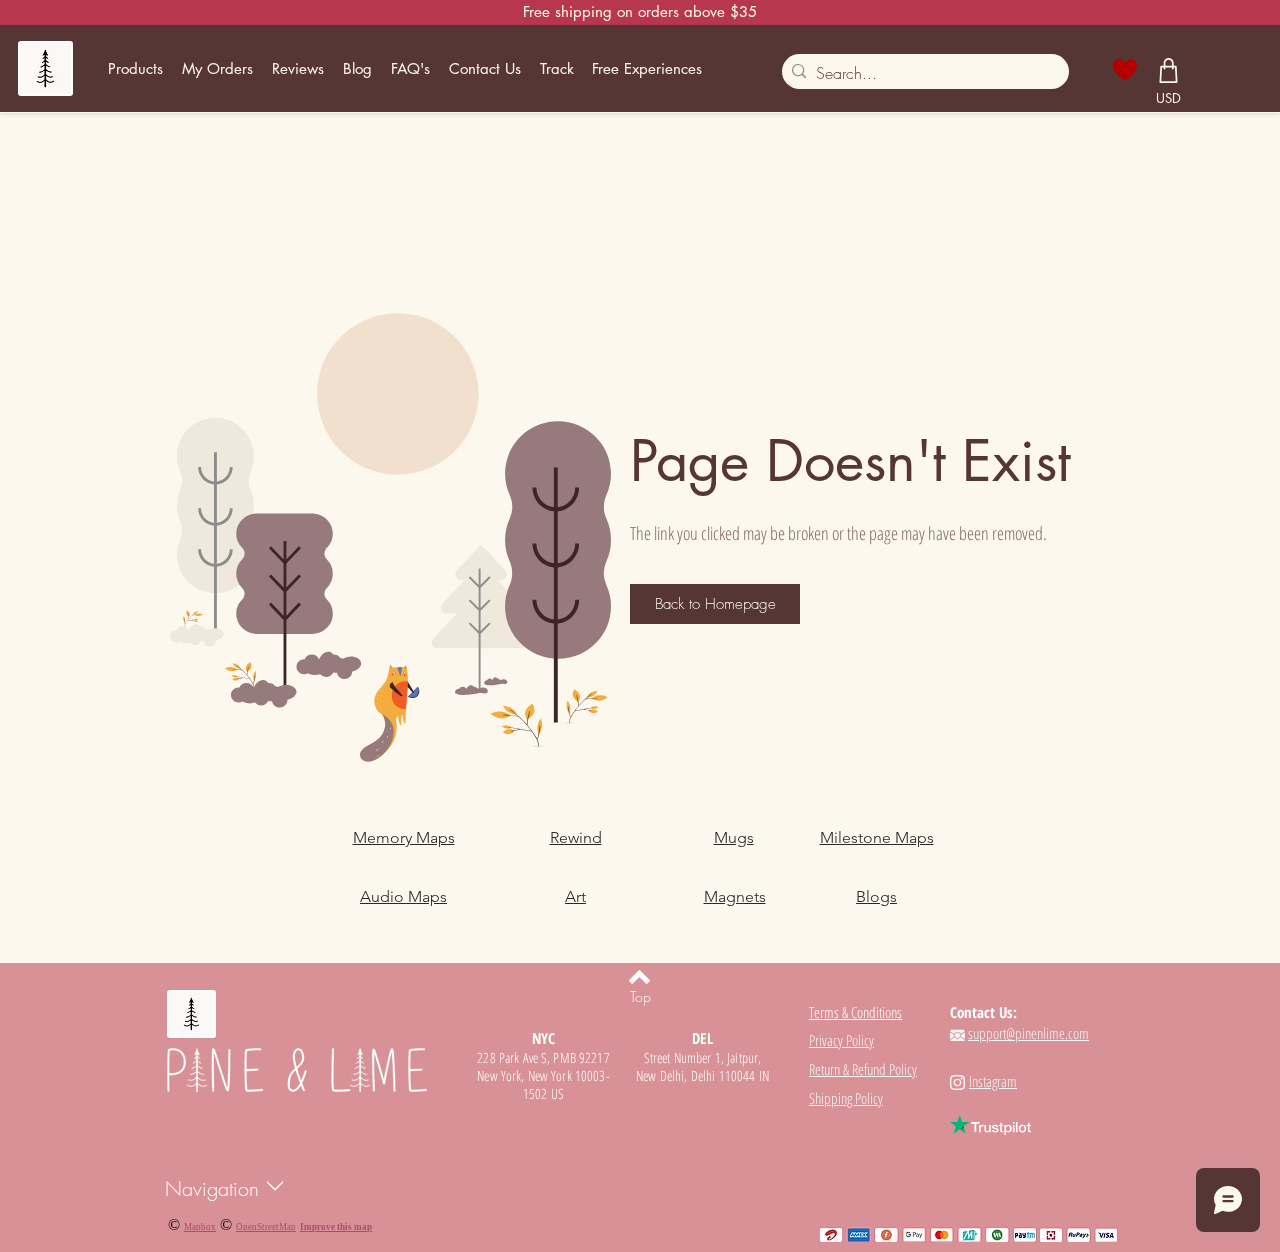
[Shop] (1169, 70)
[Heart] (1125, 70)
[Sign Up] (1213, 68)
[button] (136, 69)
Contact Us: (983, 1012)
